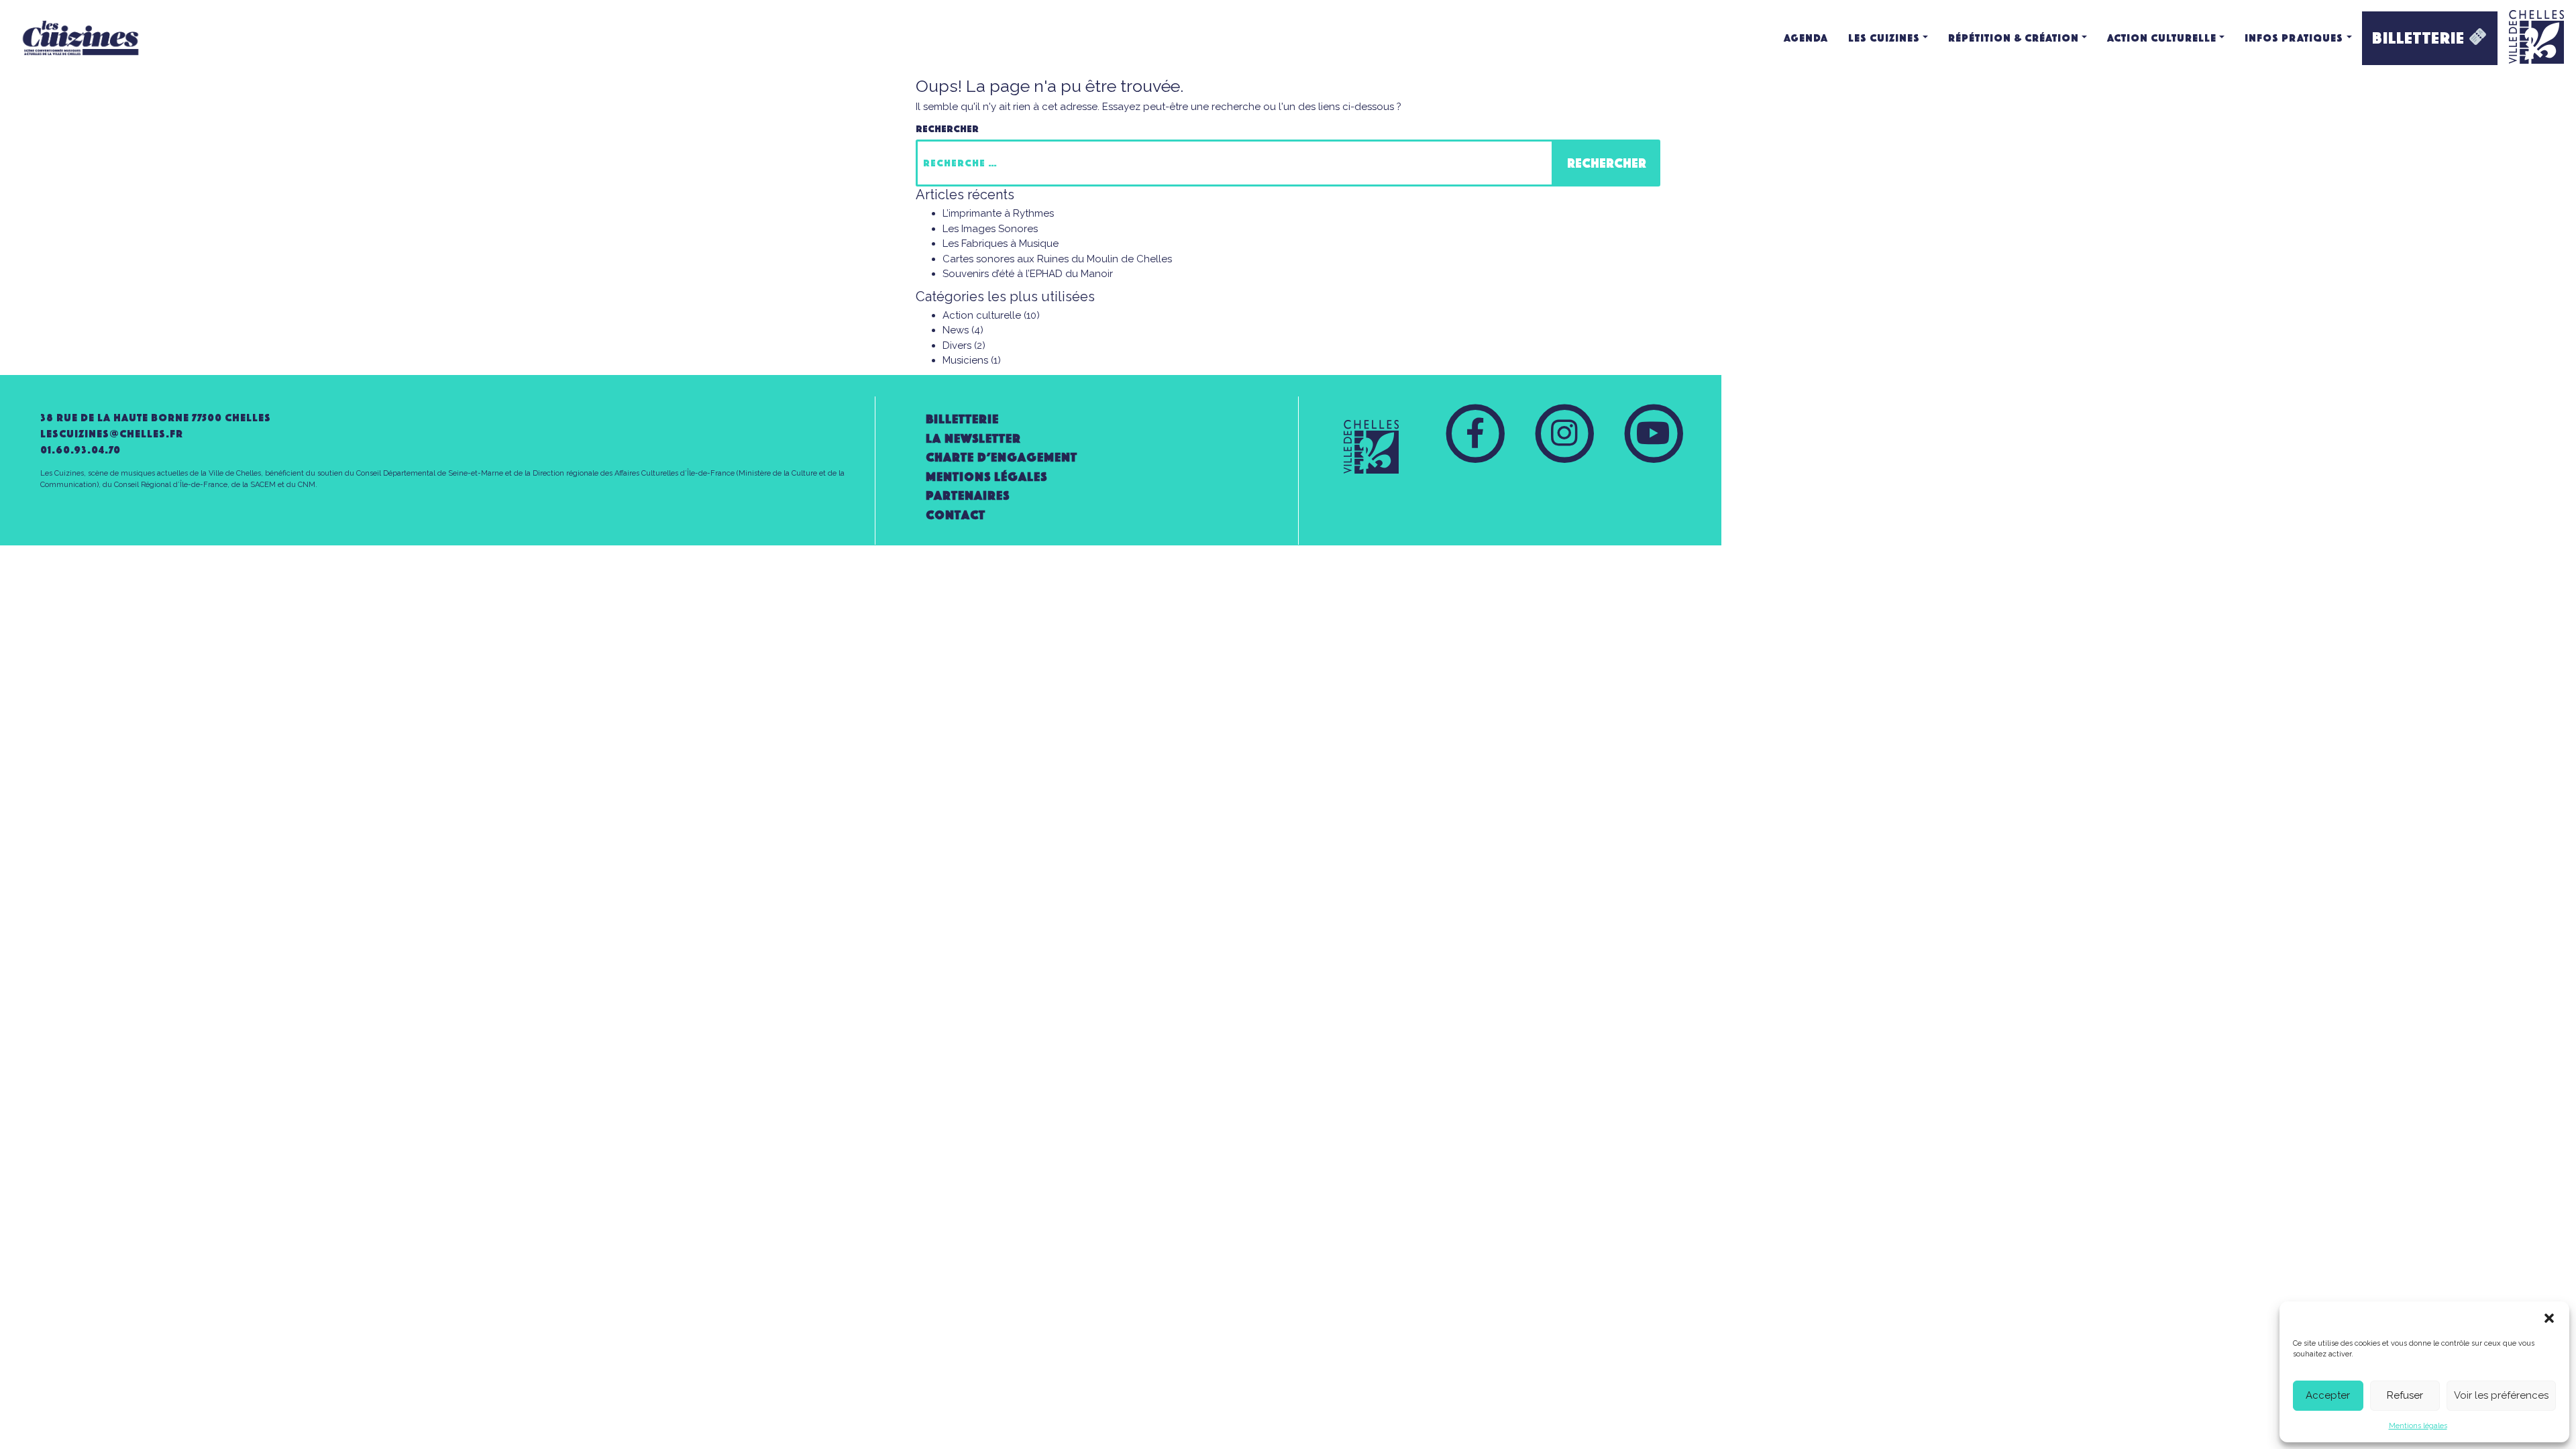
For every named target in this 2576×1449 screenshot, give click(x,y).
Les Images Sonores (990, 229)
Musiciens (965, 360)
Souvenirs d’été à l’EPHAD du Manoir (1028, 274)
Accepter (2328, 1395)
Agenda (1806, 38)
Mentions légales (2418, 1426)
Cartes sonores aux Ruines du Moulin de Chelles (1057, 259)
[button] (2549, 1318)
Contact (956, 515)
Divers (957, 345)
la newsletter (973, 438)
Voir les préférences (2501, 1395)
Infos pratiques (2294, 38)
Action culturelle (2162, 38)
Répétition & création (2014, 38)
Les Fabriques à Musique (1001, 244)
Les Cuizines (1884, 38)
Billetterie (962, 419)
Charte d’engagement (1002, 457)
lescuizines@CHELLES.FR (112, 434)
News (956, 330)
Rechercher (947, 129)
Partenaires (968, 495)
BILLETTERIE (2420, 38)
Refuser (2405, 1395)
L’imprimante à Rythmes (998, 213)
